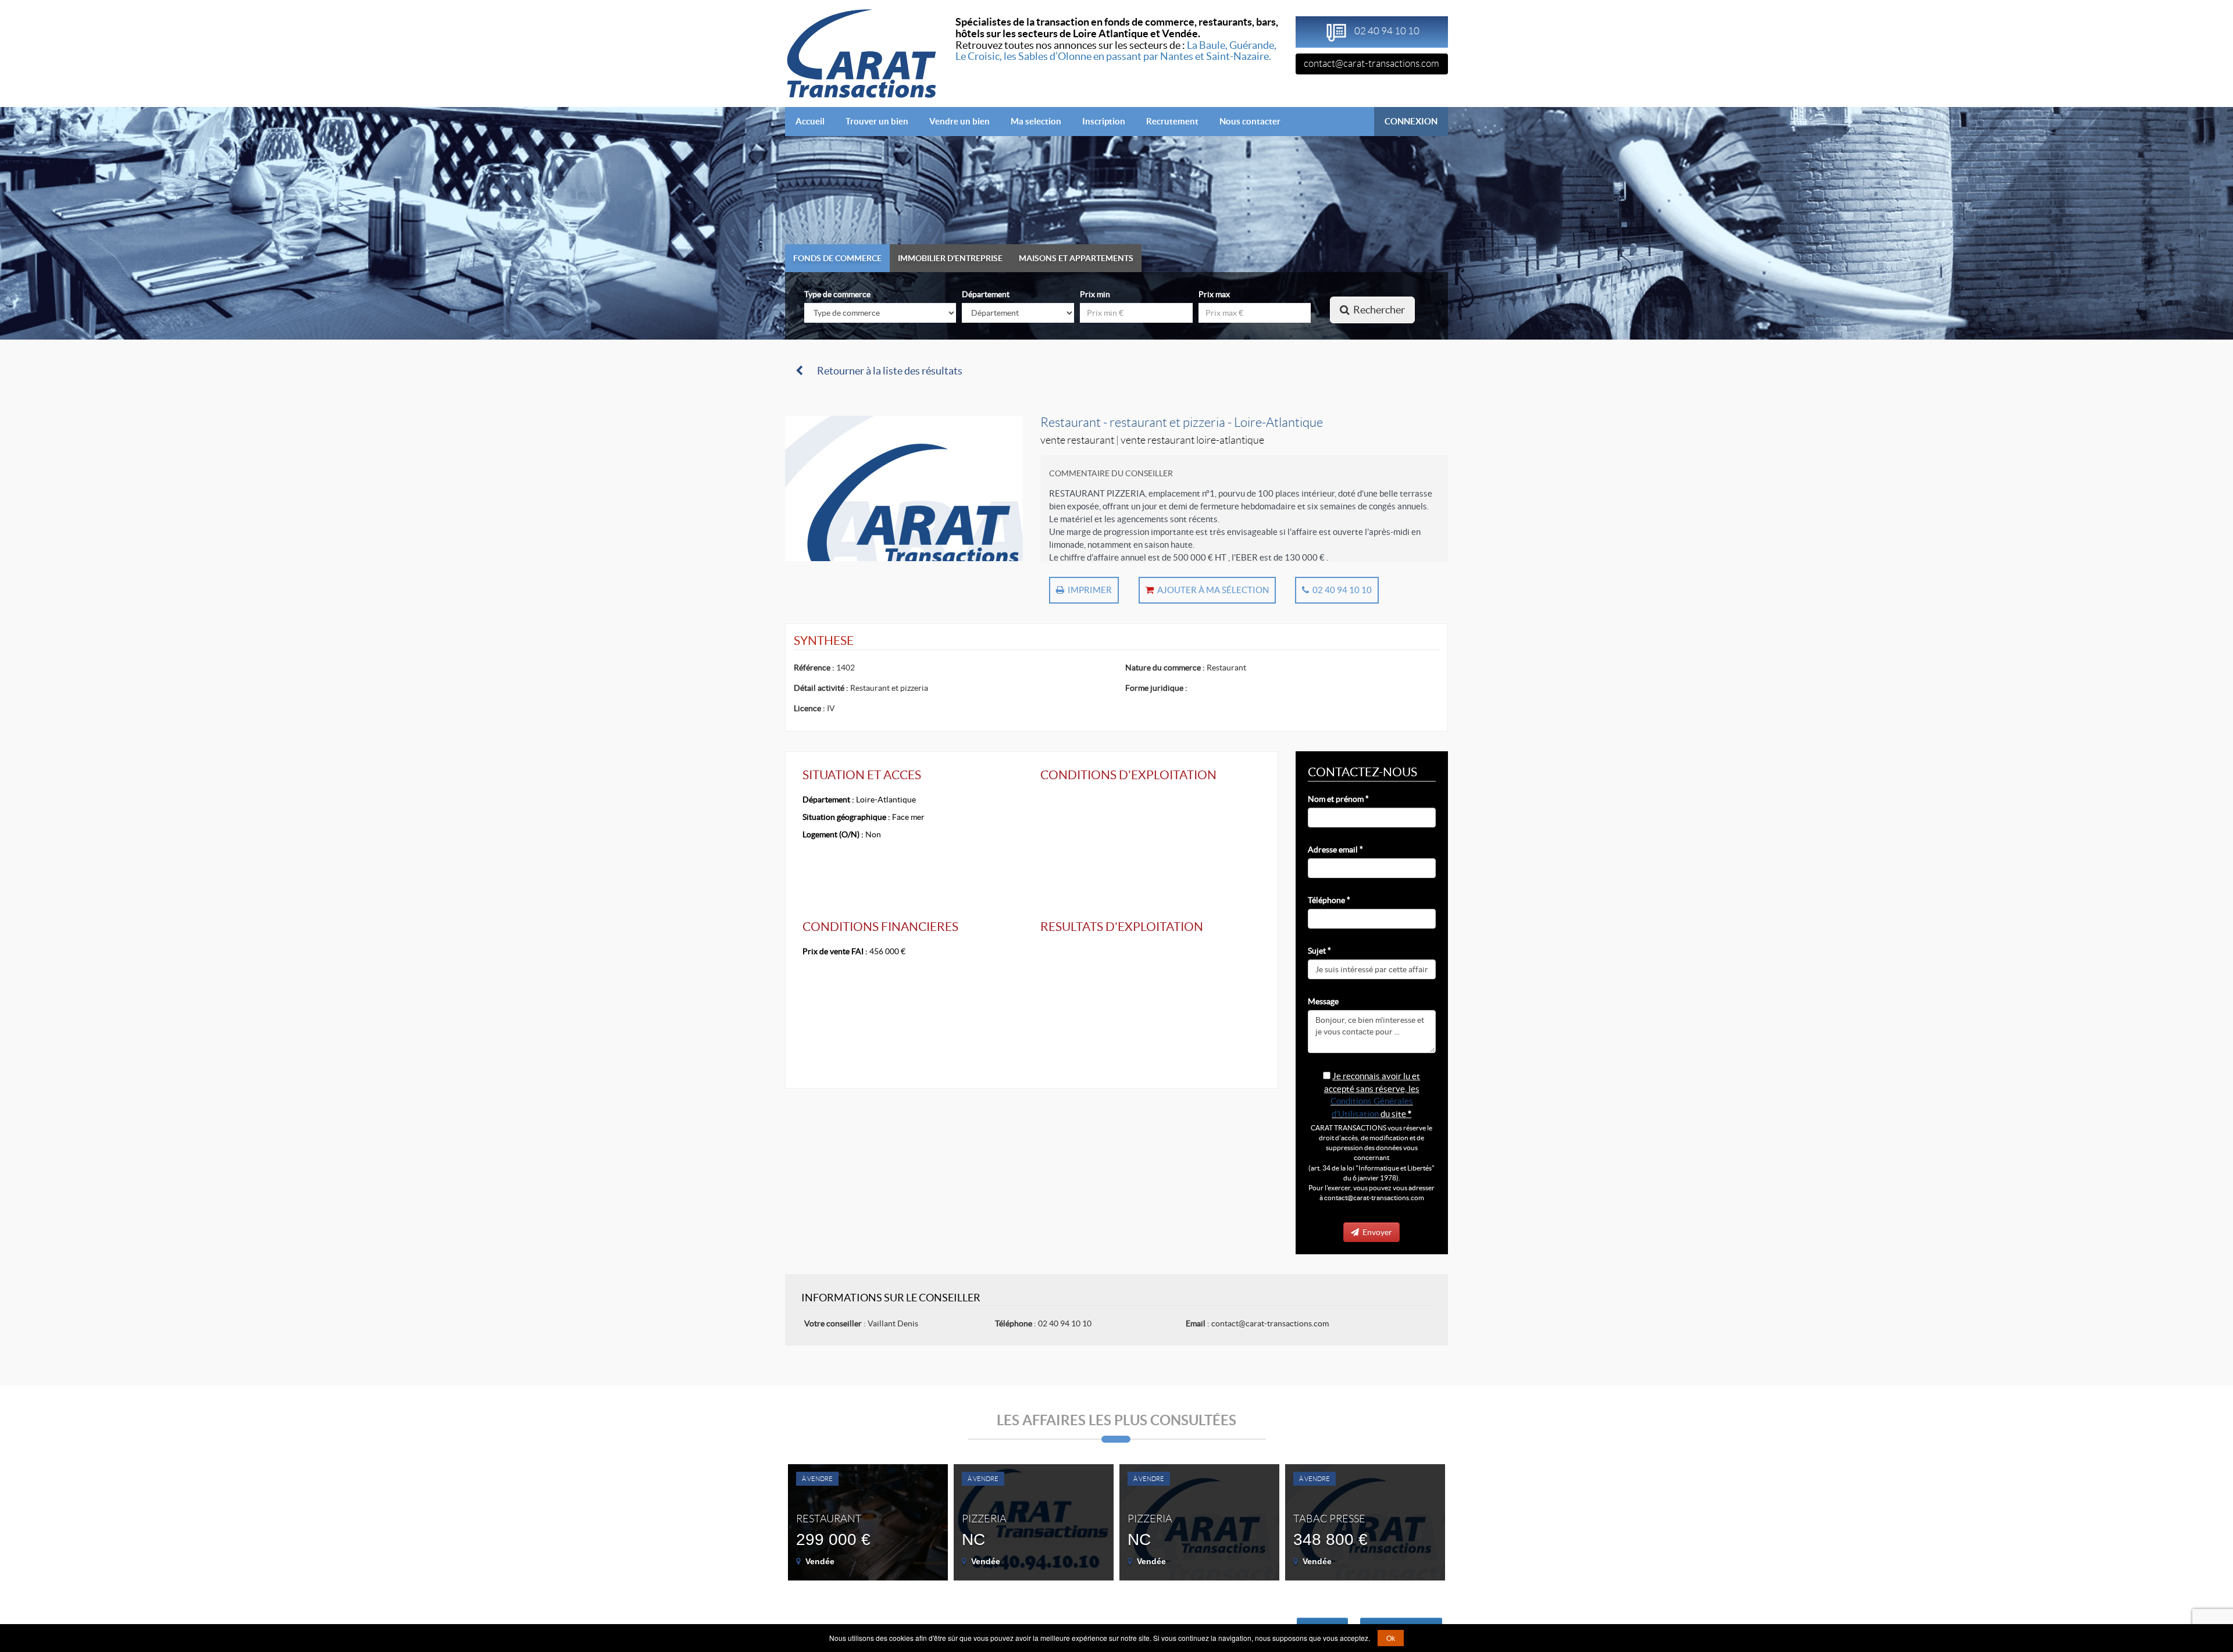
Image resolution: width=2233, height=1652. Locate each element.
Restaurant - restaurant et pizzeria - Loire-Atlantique (1182, 422)
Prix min (1095, 294)
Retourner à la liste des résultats (888, 371)
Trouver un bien (877, 121)
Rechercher (1377, 310)
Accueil (815, 121)
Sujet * (1319, 951)
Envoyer (1376, 1232)
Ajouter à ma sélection (1211, 590)
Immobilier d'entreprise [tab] (950, 258)
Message (1323, 1001)
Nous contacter (1250, 121)
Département (986, 294)
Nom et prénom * (1338, 799)
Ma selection (1036, 121)
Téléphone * (1329, 900)
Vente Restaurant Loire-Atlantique (1192, 440)
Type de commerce (837, 294)
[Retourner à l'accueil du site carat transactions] (862, 52)
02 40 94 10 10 (1340, 590)
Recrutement (1172, 121)
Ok (1391, 1638)
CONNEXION (1411, 121)
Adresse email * (1335, 850)
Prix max (1214, 294)
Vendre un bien (959, 121)
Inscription (1104, 121)
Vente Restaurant (1077, 440)
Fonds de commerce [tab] (837, 258)
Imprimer (1088, 590)
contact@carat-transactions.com (1371, 63)
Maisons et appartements (1076, 258)
